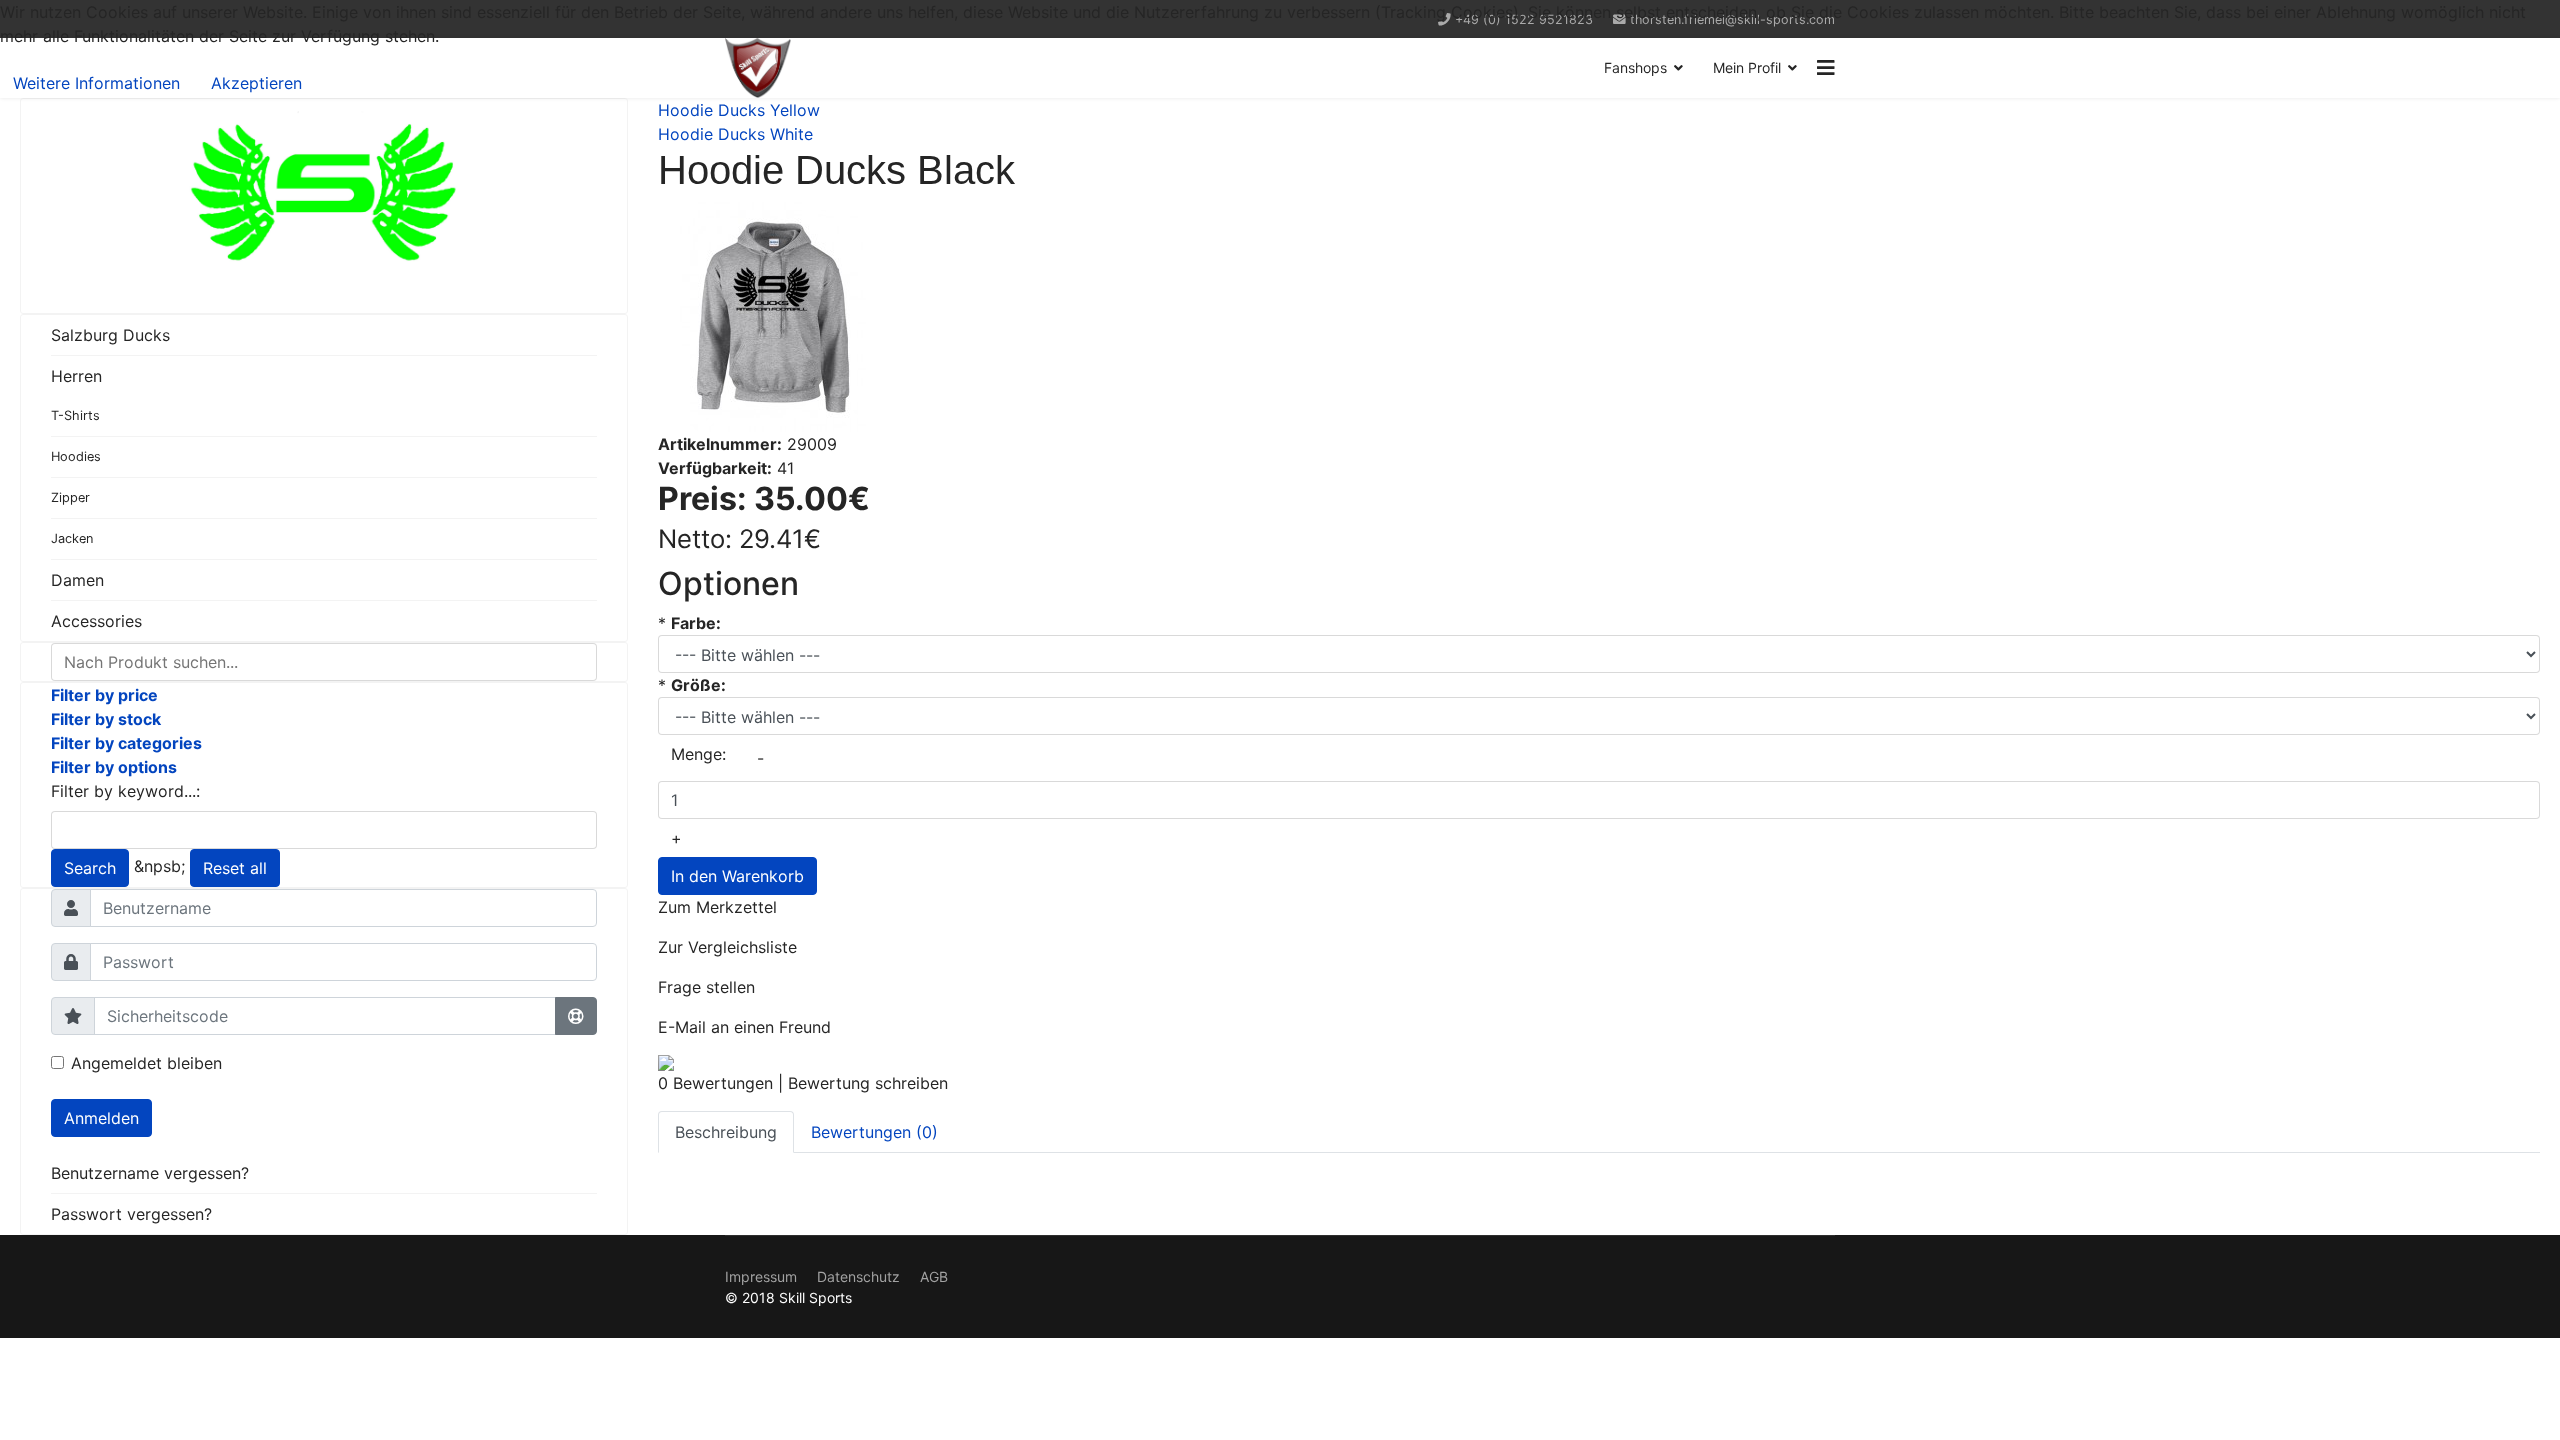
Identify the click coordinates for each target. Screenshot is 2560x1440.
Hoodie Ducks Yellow (739, 110)
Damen (77, 580)
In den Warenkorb (737, 876)
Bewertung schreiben (868, 1083)
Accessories (96, 621)
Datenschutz (858, 1276)
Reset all (235, 868)
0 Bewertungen (715, 1083)
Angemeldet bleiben (146, 1063)
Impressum (761, 1276)
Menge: (698, 754)
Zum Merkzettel (717, 907)
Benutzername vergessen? (150, 1173)
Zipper (70, 497)
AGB (934, 1276)
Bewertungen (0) (874, 1132)
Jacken (72, 538)
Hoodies (76, 456)
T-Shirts (75, 415)
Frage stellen (706, 987)
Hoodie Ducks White (735, 134)
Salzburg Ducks (110, 335)
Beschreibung (726, 1132)
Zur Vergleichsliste (727, 947)
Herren (76, 376)
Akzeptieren (256, 83)
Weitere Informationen (96, 83)
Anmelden (101, 1118)
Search (90, 868)
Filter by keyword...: (125, 791)
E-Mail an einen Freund (744, 1027)
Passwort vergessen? (131, 1214)
